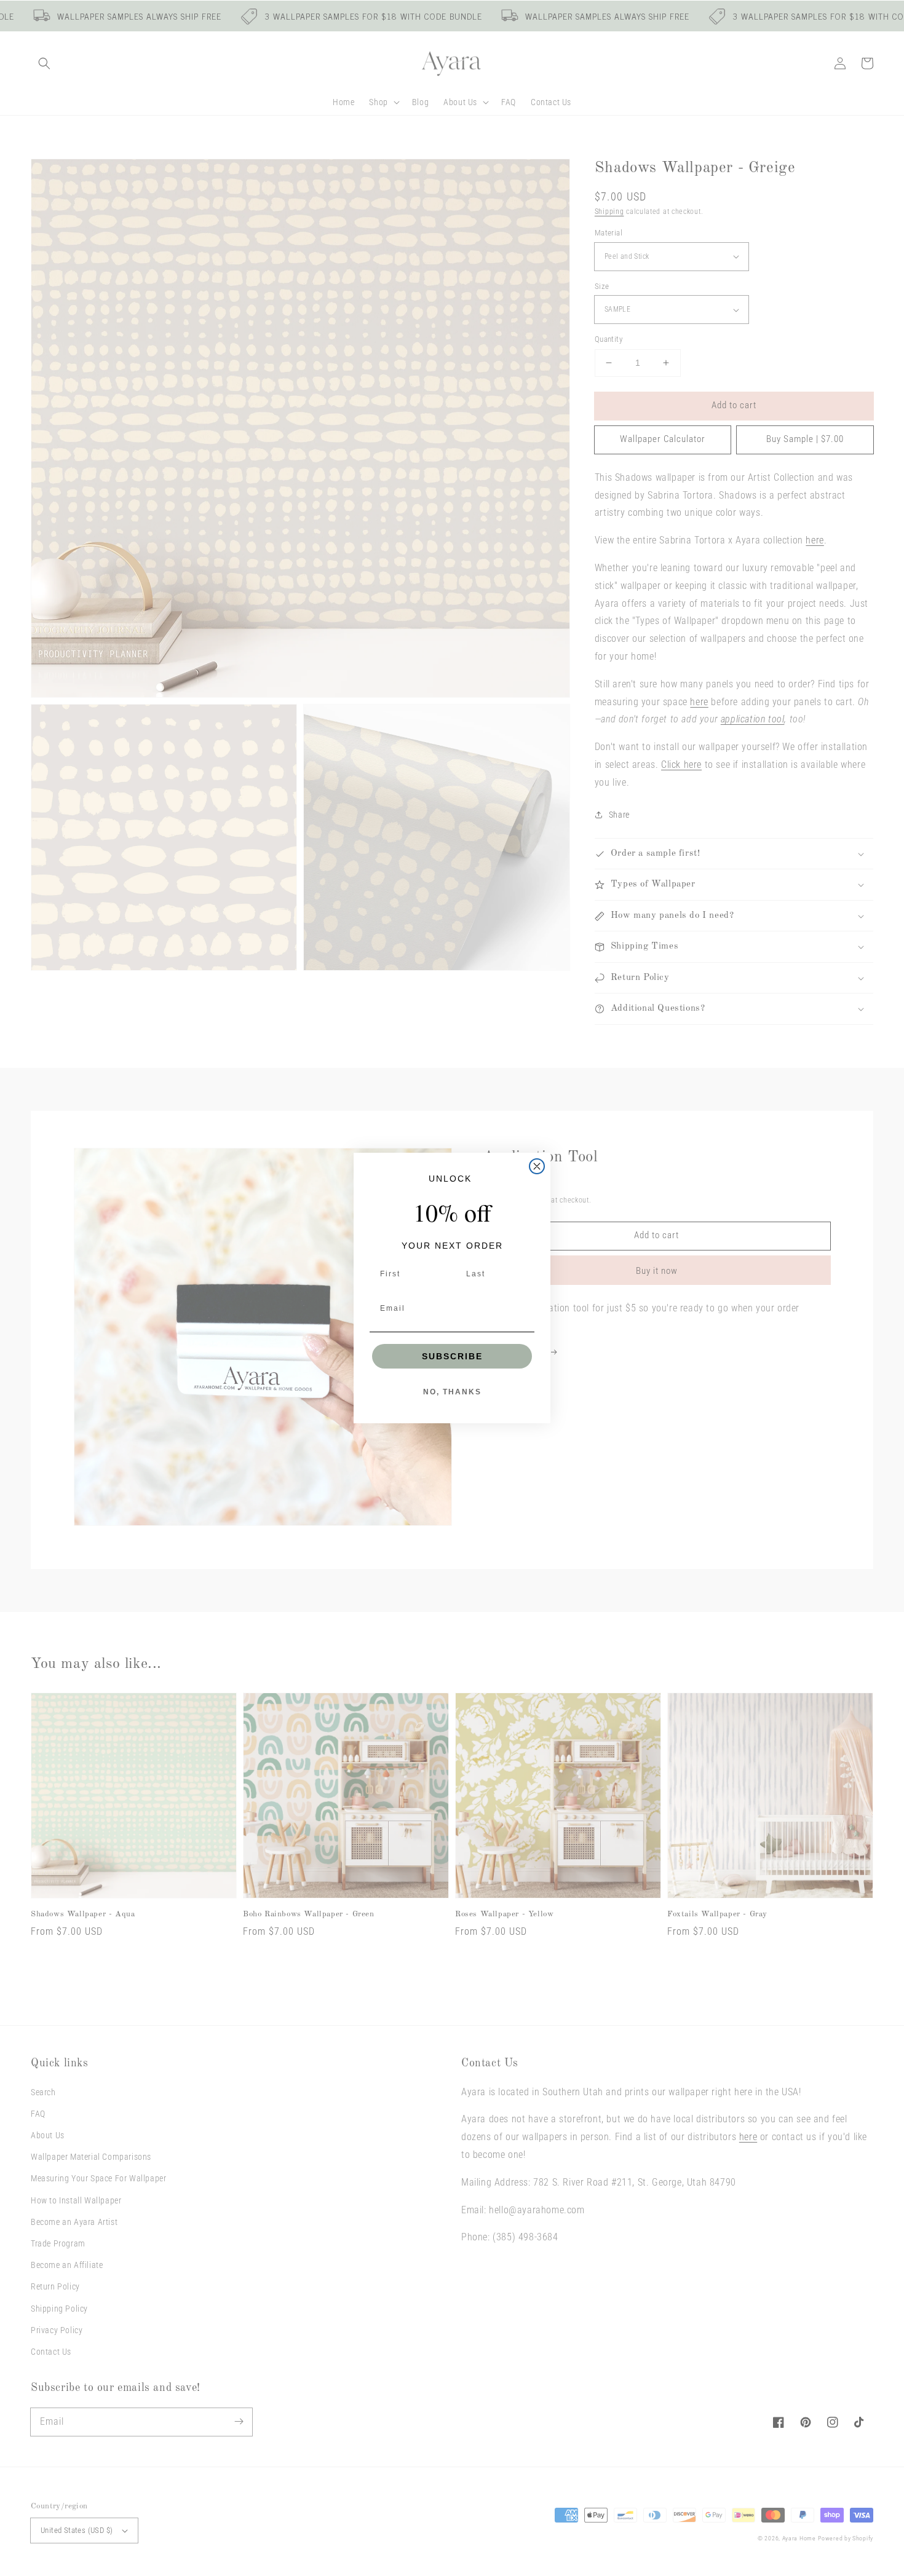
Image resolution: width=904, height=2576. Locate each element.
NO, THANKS (452, 1392)
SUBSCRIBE (452, 1356)
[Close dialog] (537, 1166)
